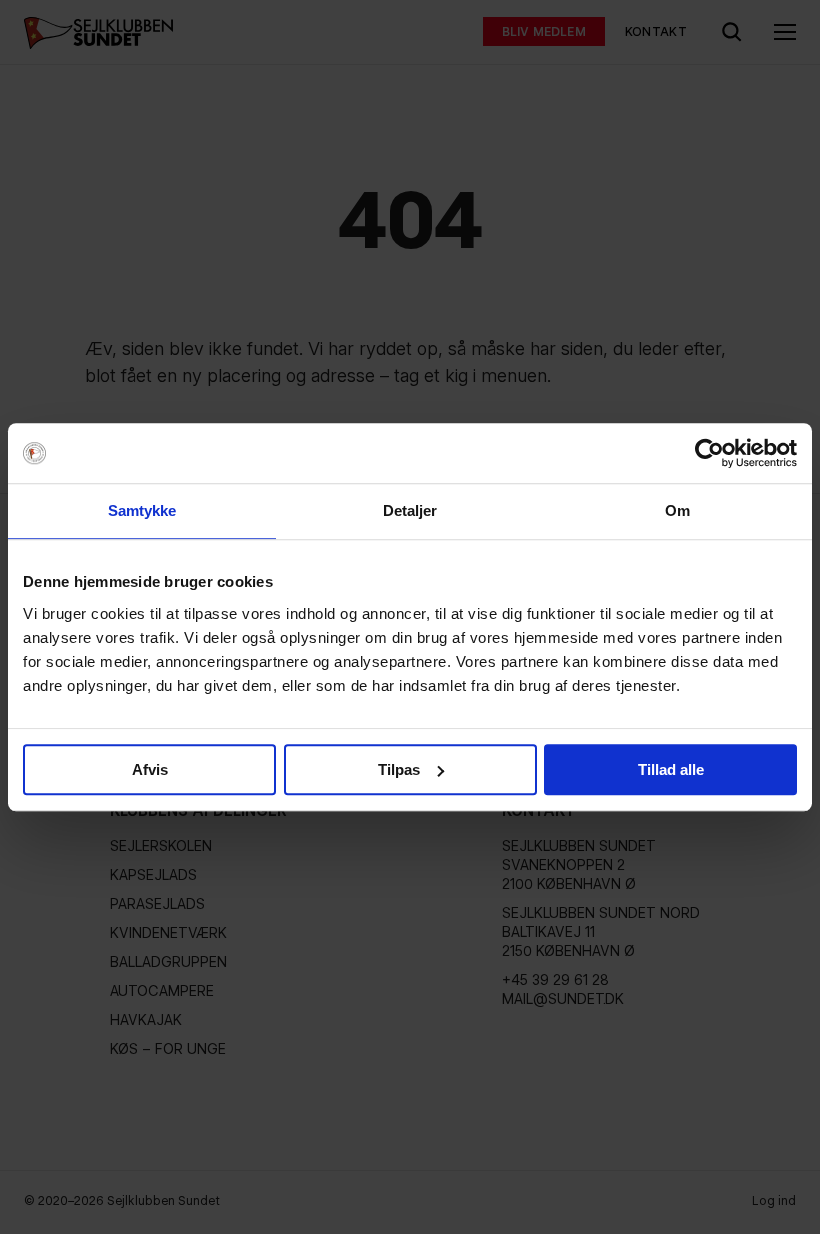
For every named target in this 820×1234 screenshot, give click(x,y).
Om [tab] (677, 510)
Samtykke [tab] (142, 510)
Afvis (150, 769)
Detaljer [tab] (410, 510)
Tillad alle (671, 769)
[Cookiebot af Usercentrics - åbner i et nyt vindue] (709, 453)
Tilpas (399, 769)
